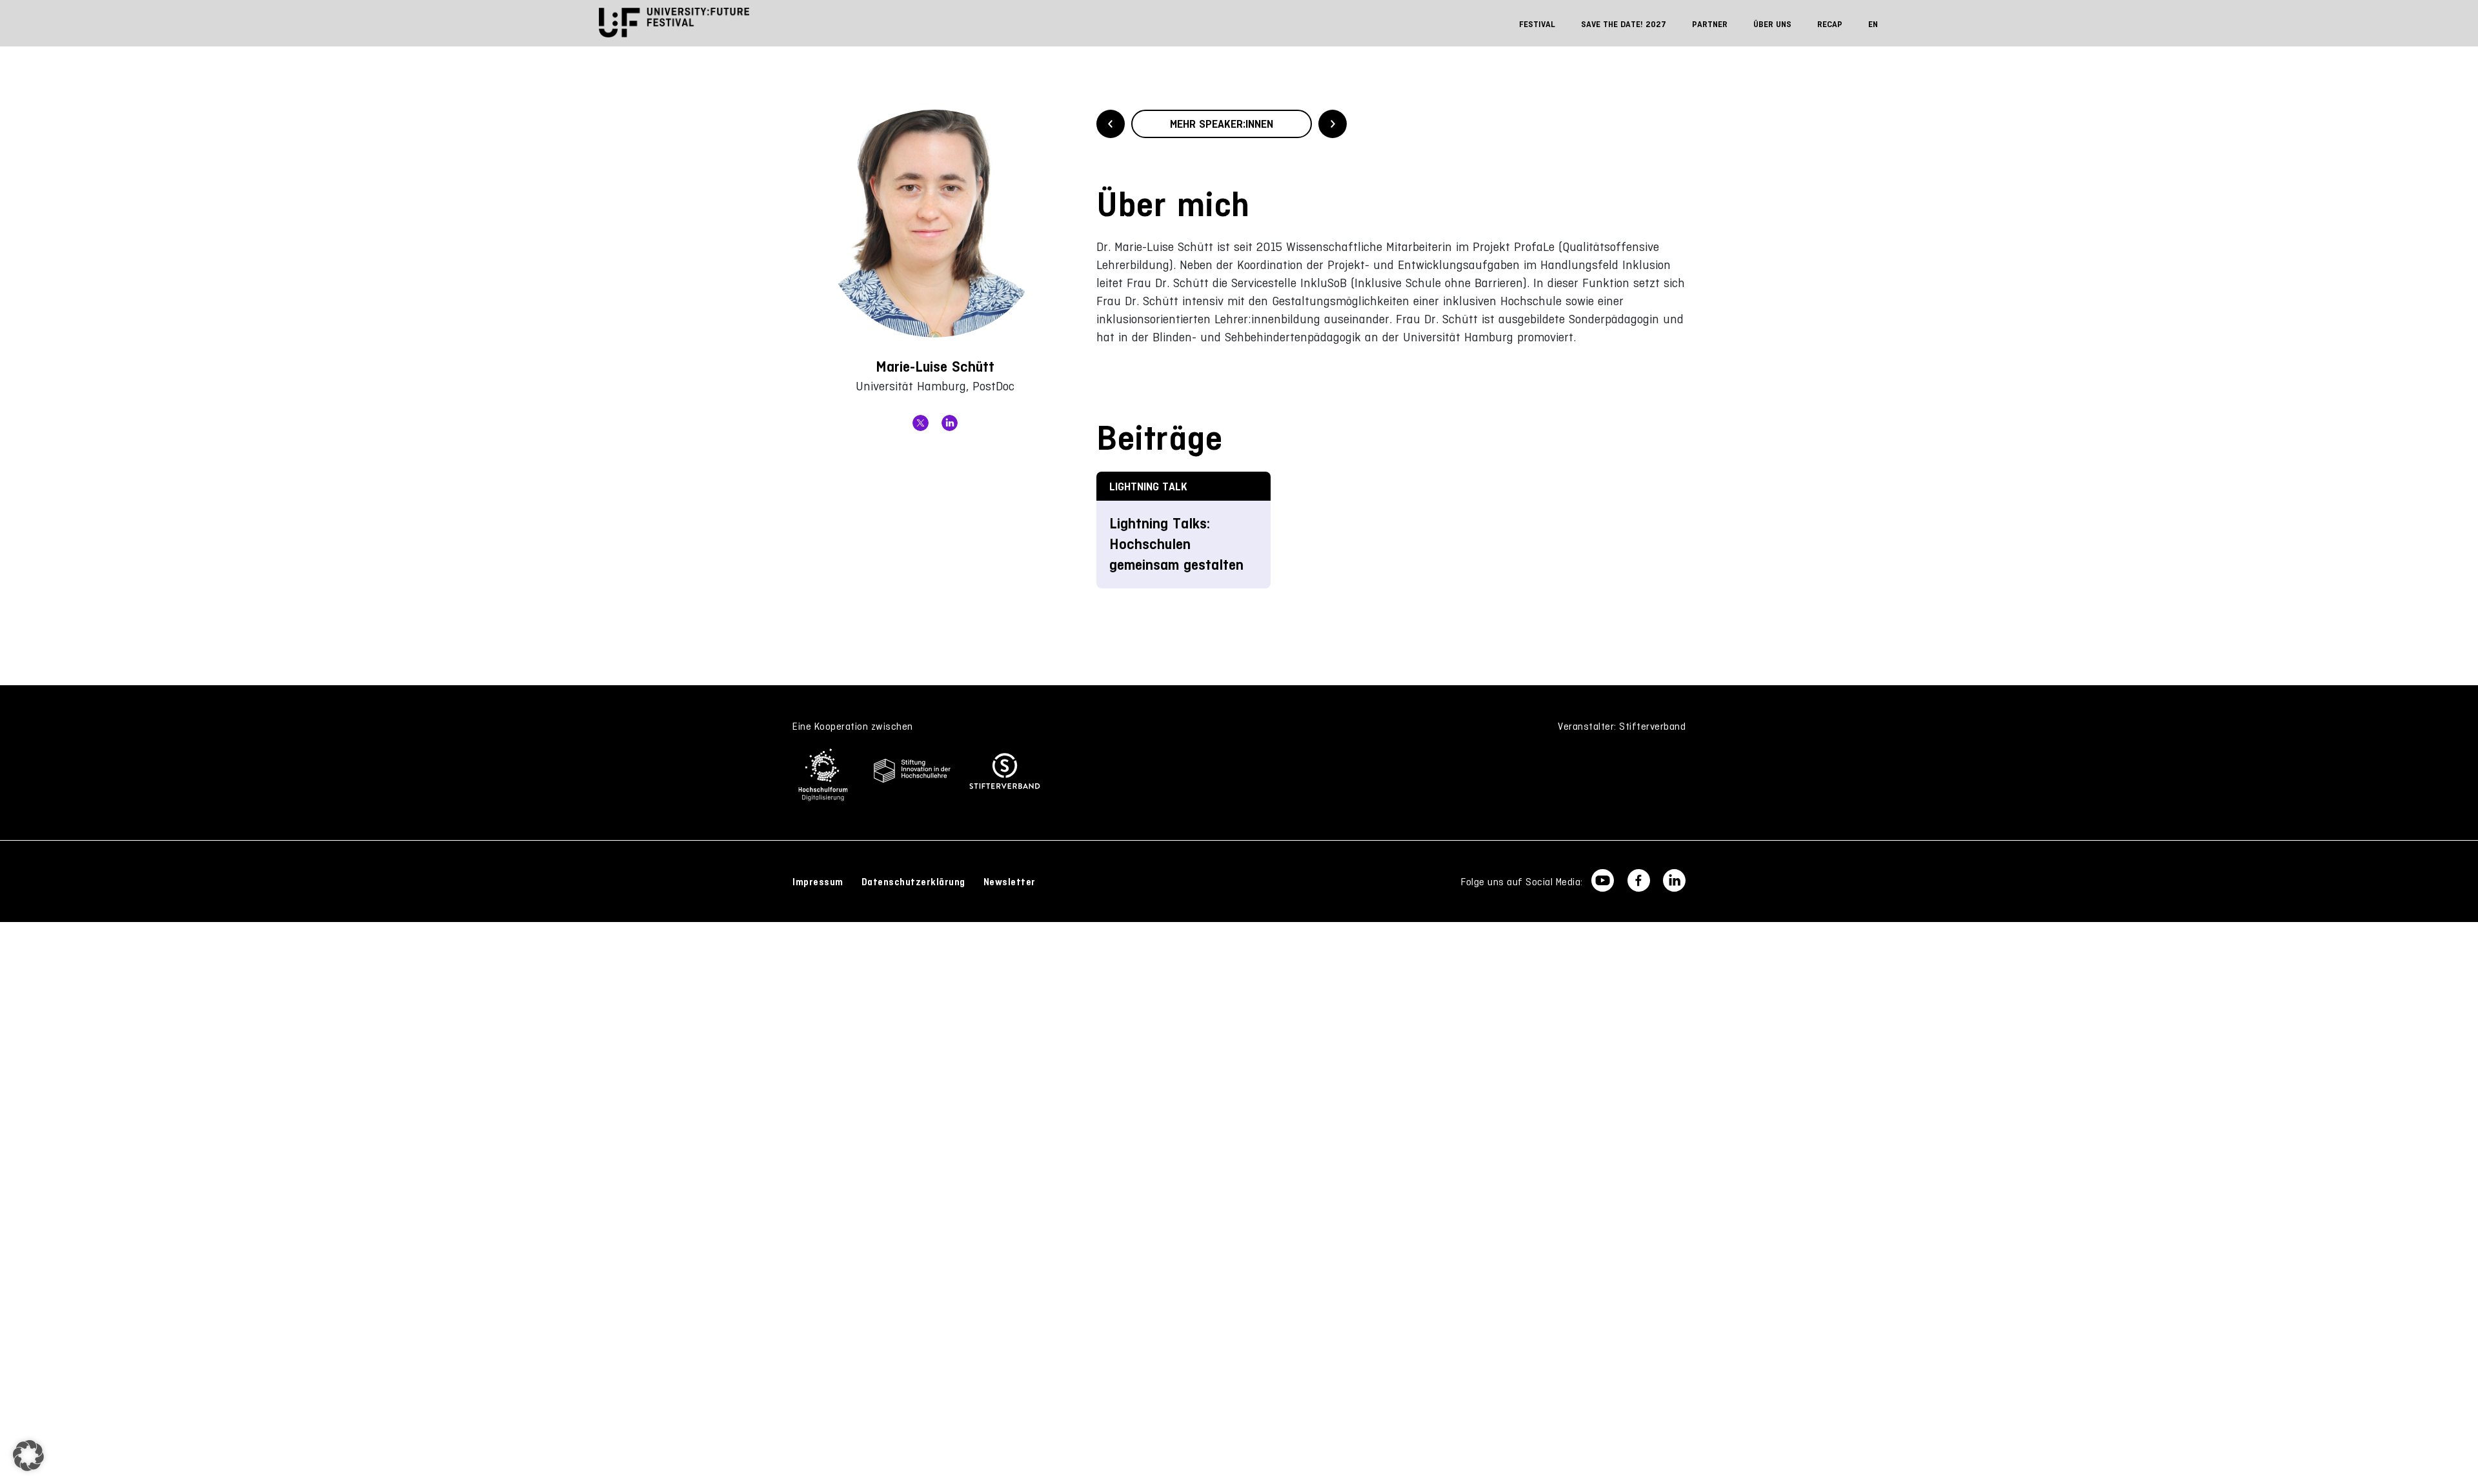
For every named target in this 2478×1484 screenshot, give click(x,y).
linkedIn (950, 423)
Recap (1830, 24)
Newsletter (1010, 882)
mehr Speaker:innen (1222, 124)
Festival (1537, 24)
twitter (921, 423)
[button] (28, 1456)
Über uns (1772, 24)
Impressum (818, 882)
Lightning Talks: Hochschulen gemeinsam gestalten (1176, 544)
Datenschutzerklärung (913, 882)
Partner (1710, 24)
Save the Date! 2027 (1624, 24)
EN (1873, 24)
